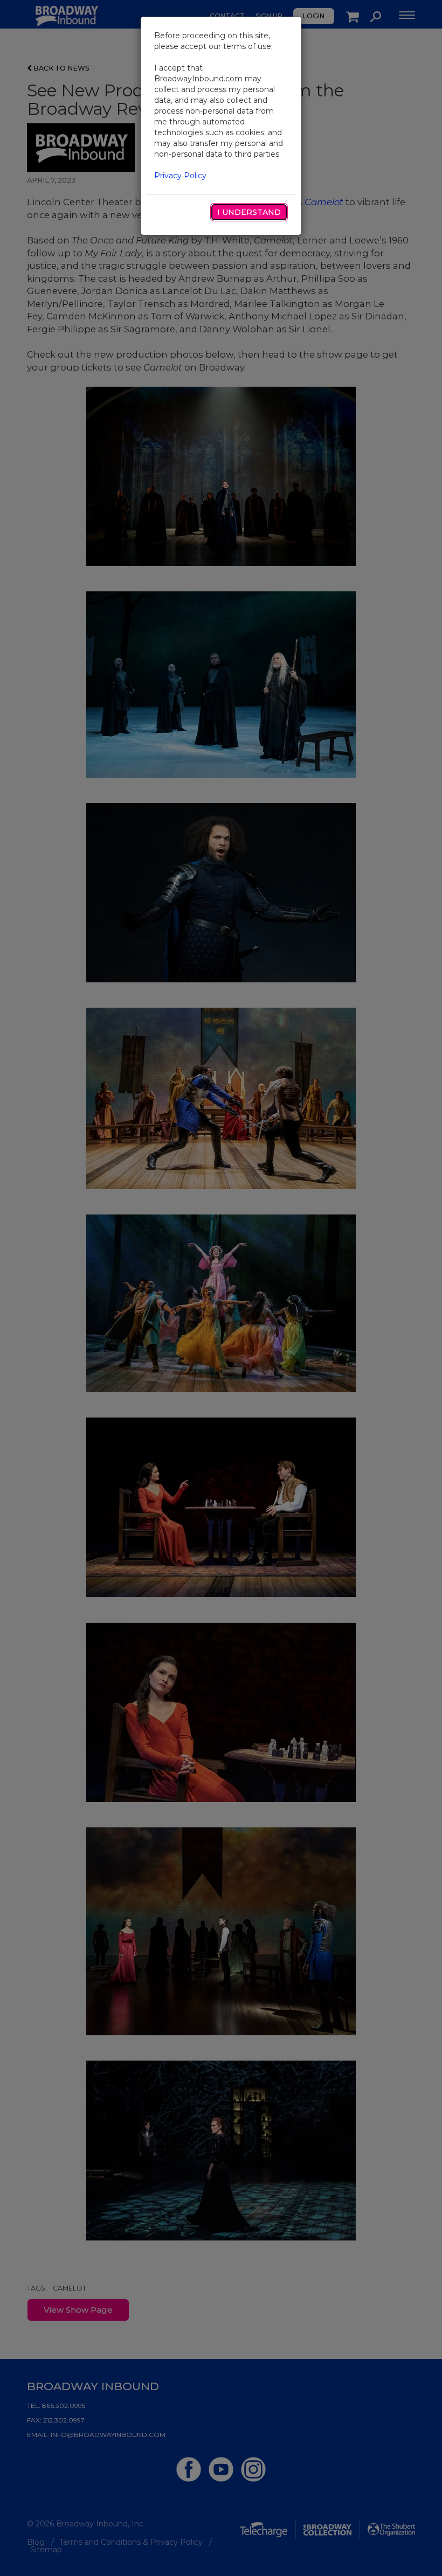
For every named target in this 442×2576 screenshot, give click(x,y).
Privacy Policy (180, 176)
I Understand (249, 212)
